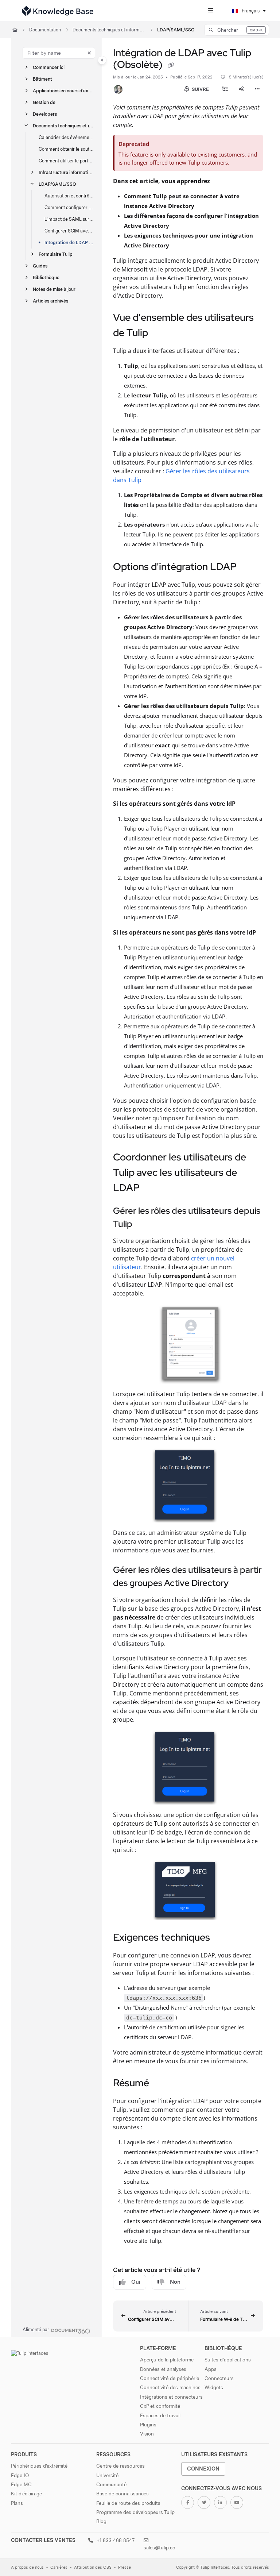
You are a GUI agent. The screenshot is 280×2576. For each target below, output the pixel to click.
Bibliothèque (46, 278)
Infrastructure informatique (67, 172)
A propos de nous (27, 2567)
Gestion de (44, 102)
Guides (40, 266)
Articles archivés (50, 301)
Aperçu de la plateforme (167, 2360)
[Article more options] (257, 89)
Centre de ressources (120, 2466)
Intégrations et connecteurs (171, 2397)
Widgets (214, 2387)
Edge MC (21, 2484)
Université (107, 2475)
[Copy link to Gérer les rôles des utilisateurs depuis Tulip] (144, 1225)
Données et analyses (163, 2369)
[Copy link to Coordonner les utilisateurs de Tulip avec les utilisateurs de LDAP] (151, 1189)
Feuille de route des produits (128, 2503)
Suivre (200, 89)
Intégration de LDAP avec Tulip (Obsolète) (70, 242)
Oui (136, 2282)
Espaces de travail (160, 2415)
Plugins (148, 2425)
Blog (101, 2521)
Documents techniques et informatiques (109, 30)
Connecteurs (219, 2378)
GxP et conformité (160, 2406)
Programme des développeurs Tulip (135, 2512)
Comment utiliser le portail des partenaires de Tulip (67, 161)
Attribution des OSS (93, 2567)
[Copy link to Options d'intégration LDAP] (248, 567)
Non (175, 2282)
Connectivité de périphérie (170, 2378)
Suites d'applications (228, 2360)
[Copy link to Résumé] (160, 2084)
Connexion (203, 2469)
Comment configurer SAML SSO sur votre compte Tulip (70, 207)
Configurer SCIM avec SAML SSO (70, 231)
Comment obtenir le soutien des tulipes (67, 149)
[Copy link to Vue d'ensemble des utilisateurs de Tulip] (159, 334)
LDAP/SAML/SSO (176, 30)
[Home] (58, 11)
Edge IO (20, 2475)
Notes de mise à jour (54, 289)
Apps (211, 2369)
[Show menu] (210, 11)
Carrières (59, 2567)
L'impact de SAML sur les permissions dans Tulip (70, 219)
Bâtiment (42, 79)
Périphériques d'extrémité (39, 2466)
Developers (45, 114)
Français (250, 11)
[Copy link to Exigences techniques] (221, 1938)
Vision (147, 2434)
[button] (237, 30)
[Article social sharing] (241, 89)
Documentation (45, 30)
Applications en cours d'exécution (64, 91)
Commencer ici (49, 67)
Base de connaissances (122, 2494)
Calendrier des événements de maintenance (67, 137)
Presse (125, 2567)
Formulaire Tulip (56, 254)
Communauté (111, 2484)
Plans (17, 2503)
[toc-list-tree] (225, 89)
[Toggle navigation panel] (102, 60)
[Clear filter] (89, 53)
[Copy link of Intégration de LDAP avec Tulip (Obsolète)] (171, 65)
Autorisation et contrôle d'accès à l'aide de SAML (70, 196)
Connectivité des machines (170, 2387)
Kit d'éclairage (26, 2494)
